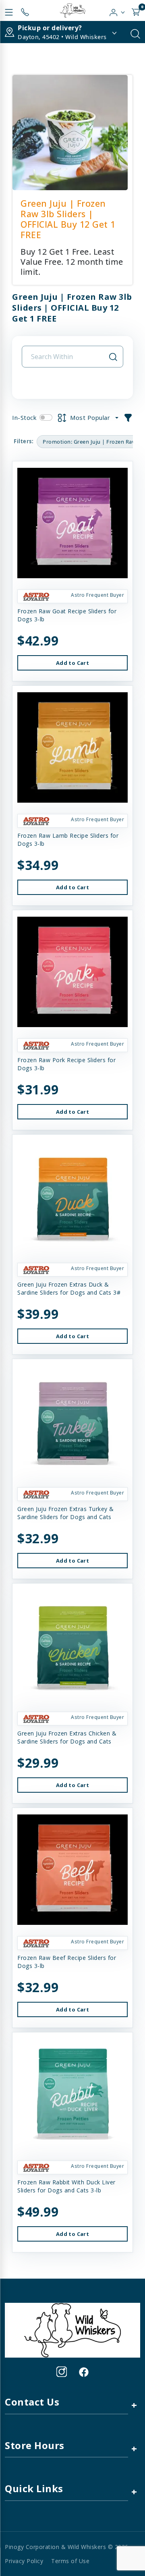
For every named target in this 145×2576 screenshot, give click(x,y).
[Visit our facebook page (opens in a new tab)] (83, 2372)
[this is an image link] (72, 2329)
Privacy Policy (24, 2561)
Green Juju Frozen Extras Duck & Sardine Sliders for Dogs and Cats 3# (69, 1288)
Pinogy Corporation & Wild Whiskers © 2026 (67, 2547)
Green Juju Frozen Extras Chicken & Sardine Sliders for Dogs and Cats (67, 1737)
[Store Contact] (25, 10)
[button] (117, 10)
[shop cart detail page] (136, 10)
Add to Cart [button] (72, 663)
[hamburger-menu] (9, 10)
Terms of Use (70, 2561)
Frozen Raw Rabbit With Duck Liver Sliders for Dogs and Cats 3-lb (66, 2186)
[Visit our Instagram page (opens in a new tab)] (62, 2372)
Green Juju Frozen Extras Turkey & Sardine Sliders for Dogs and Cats (66, 1513)
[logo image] (72, 10)
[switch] (46, 417)
